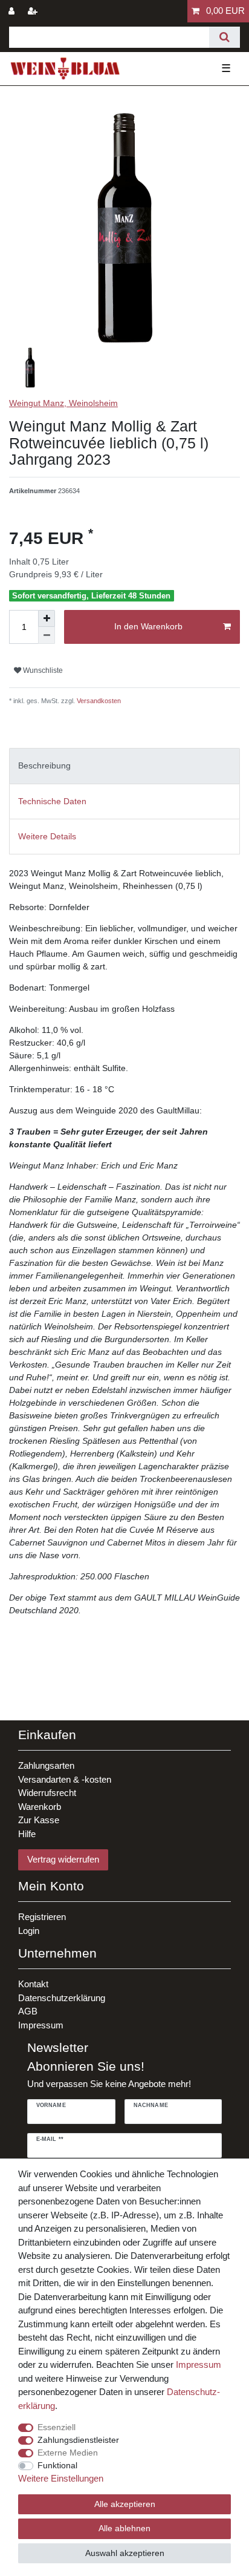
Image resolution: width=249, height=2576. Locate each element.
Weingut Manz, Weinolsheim (63, 403)
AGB (28, 2011)
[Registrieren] (34, 11)
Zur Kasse (39, 1820)
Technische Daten (52, 801)
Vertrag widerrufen (63, 1859)
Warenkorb (40, 1807)
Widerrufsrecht (47, 1793)
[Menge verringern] (47, 635)
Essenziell (57, 2427)
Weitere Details (47, 836)
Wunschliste (42, 670)
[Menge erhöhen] (47, 618)
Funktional (57, 2465)
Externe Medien (68, 2453)
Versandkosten (98, 701)
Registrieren (42, 1917)
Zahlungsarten (46, 1765)
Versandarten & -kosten (65, 1779)
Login (29, 1931)
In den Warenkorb (148, 626)
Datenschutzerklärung (62, 1998)
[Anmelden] (13, 11)
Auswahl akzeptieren (125, 2553)
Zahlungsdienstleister (78, 2440)
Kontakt (33, 1984)
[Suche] (225, 37)
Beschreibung (44, 765)
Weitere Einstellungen (61, 2478)
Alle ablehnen (124, 2528)
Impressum (41, 2025)
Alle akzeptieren (125, 2504)
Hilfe (27, 1834)
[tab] (124, 766)
